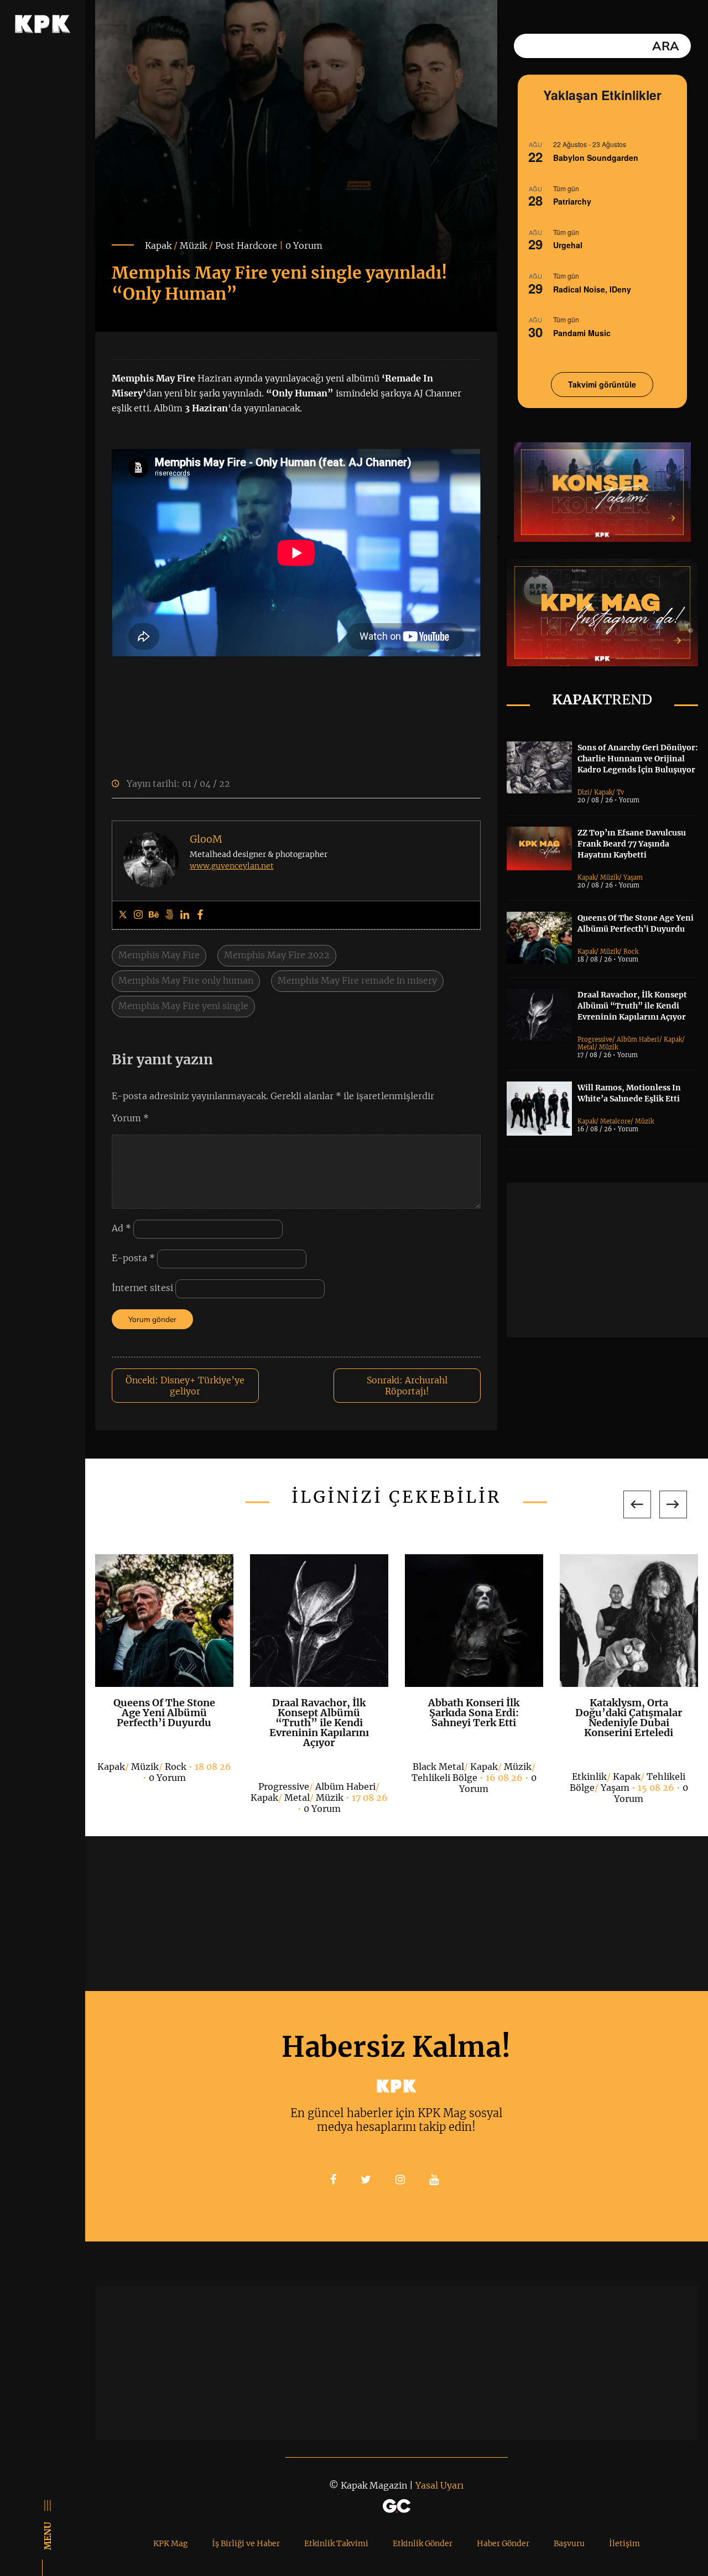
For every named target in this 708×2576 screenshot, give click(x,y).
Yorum (130, 1118)
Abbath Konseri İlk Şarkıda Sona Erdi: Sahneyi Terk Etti (474, 1713)
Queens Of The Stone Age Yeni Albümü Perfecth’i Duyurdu (164, 1713)
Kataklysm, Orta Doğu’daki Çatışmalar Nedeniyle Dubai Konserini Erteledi (629, 1718)
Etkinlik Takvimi (336, 2543)
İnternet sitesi (142, 1288)
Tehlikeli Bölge (444, 1778)
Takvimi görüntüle (602, 384)
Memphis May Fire (159, 955)
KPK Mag (170, 2543)
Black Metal (438, 1767)
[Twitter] (123, 915)
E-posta (133, 1258)
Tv (620, 792)
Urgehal (568, 245)
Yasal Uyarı (439, 2485)
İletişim (624, 2543)
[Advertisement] (607, 1260)
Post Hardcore (246, 245)
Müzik (193, 245)
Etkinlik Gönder (423, 2543)
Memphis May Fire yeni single (183, 1006)
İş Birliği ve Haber (246, 2543)
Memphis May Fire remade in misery (357, 980)
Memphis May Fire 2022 (277, 955)
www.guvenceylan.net (232, 866)
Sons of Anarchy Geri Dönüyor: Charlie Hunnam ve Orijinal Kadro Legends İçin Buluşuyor (638, 759)
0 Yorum (304, 245)
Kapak (158, 245)
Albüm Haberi (638, 1039)
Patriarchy (572, 201)
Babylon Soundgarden (596, 158)
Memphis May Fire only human (186, 980)
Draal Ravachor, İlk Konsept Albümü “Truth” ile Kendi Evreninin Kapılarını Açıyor (632, 1006)
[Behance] (154, 915)
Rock (631, 952)
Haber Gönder (503, 2543)
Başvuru (569, 2543)
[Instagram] (138, 915)
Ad (121, 1229)
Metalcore (615, 1121)
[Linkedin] (185, 915)
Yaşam (633, 877)
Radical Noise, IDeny (592, 289)
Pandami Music (582, 333)
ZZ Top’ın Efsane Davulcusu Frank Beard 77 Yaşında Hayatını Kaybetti (632, 844)
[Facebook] (200, 915)
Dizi (584, 792)
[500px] (169, 915)
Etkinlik (589, 1776)
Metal (586, 1047)
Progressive (595, 1039)
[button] (637, 1504)
